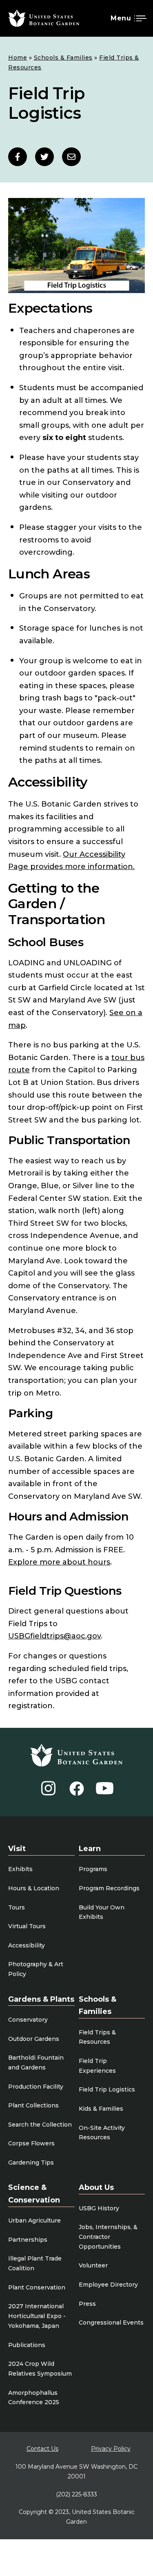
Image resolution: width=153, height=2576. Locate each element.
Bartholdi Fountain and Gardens (36, 2063)
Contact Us (42, 2449)
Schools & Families (63, 58)
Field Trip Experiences (97, 2066)
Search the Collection (40, 2125)
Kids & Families (101, 2109)
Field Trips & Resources (97, 2037)
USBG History (99, 2208)
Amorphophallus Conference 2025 (34, 2398)
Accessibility (27, 1945)
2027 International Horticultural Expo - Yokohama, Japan (37, 2316)
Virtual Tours (27, 1926)
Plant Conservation (37, 2287)
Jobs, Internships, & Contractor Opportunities (108, 2237)
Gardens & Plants (41, 1999)
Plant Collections (33, 2105)
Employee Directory (108, 2285)
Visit (17, 1849)
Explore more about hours (59, 1562)
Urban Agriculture (34, 2220)
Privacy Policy (111, 2449)
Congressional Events (111, 2323)
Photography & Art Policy (36, 1969)
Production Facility (36, 2087)
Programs (93, 1869)
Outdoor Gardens (34, 2039)
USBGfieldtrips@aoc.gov (54, 1636)
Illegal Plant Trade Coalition (35, 2263)
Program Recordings (109, 1888)
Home (18, 58)
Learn (90, 1849)
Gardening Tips (31, 2163)
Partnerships (28, 2240)
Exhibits (20, 1869)
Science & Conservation (34, 2194)
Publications (27, 2345)
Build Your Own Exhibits (102, 1912)
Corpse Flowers (31, 2143)
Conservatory (28, 2020)
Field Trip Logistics (107, 2089)
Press (87, 2304)
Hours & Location (34, 1888)
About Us (96, 2187)
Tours (17, 1907)
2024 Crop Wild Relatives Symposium (40, 2369)
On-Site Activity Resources (102, 2133)
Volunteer (93, 2265)
